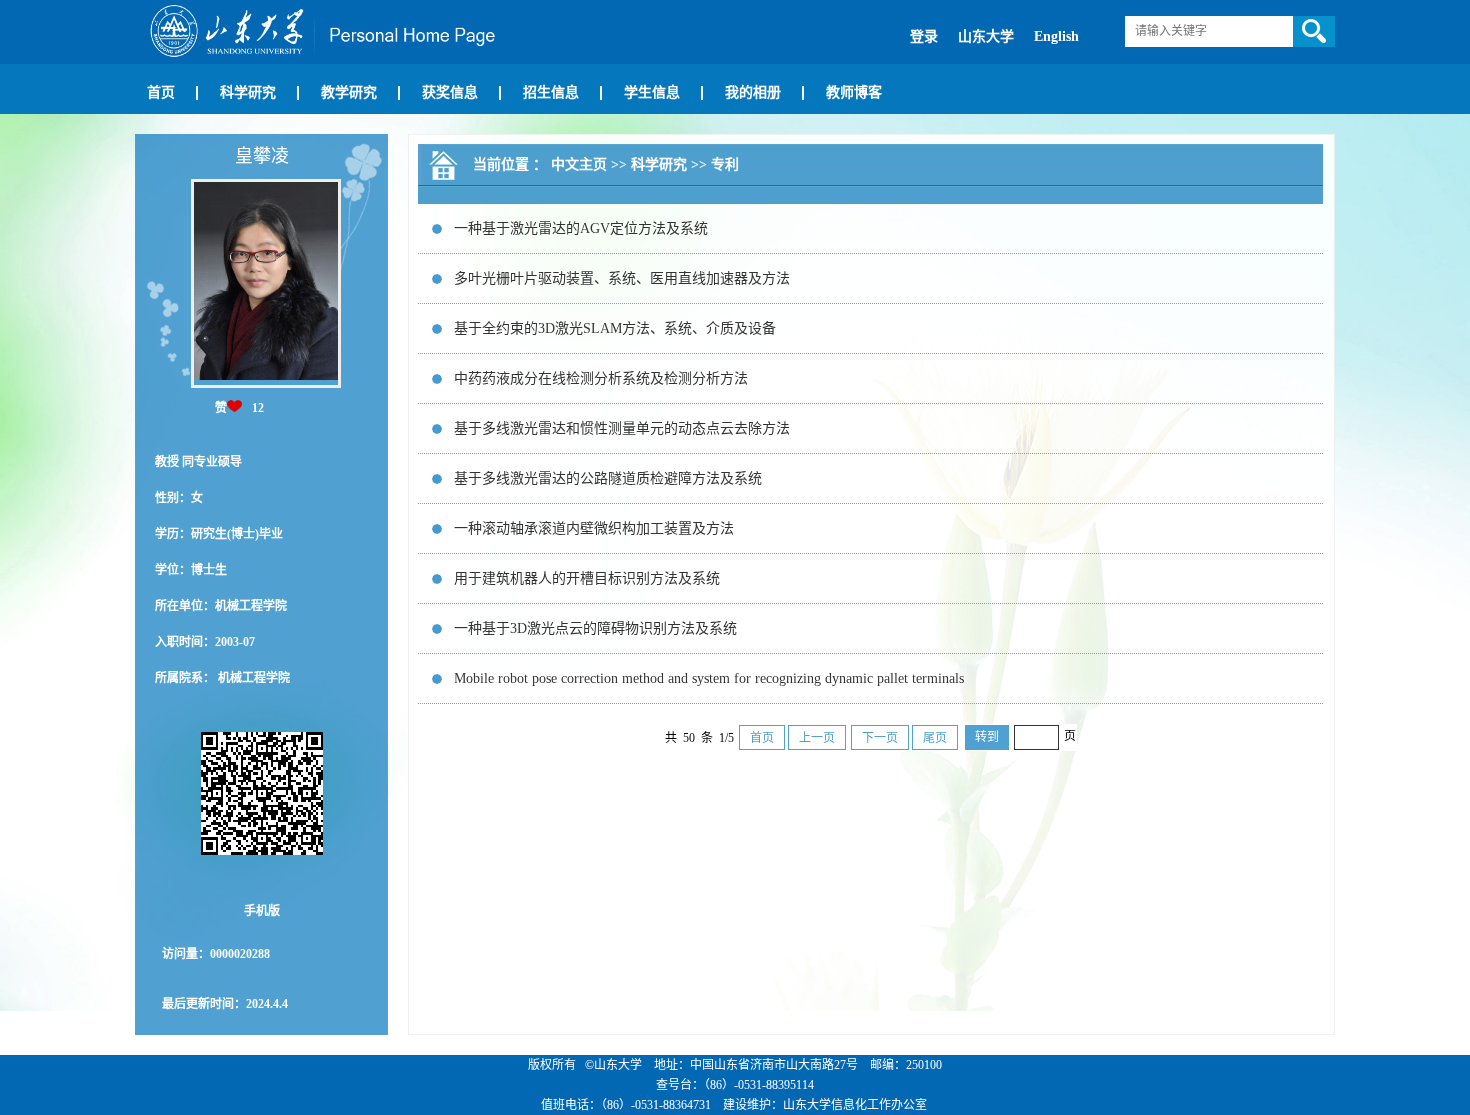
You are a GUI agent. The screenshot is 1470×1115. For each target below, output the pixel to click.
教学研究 (349, 92)
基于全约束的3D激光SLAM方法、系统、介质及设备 (615, 328)
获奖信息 (450, 92)
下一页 (880, 738)
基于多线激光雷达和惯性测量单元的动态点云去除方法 (622, 428)
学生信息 (652, 92)
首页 (161, 92)
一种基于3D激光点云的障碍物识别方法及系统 (595, 628)
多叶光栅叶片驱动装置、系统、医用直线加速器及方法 (622, 278)
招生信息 (551, 92)
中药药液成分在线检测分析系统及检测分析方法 (601, 378)
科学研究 (248, 92)
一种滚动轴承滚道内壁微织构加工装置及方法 (594, 528)
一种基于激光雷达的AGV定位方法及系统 (581, 228)
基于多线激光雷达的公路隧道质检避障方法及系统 (608, 478)
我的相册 (753, 92)
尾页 (935, 738)
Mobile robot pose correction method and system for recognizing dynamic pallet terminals (709, 678)
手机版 (262, 911)
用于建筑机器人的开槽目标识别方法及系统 (587, 578)
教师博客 (854, 92)
